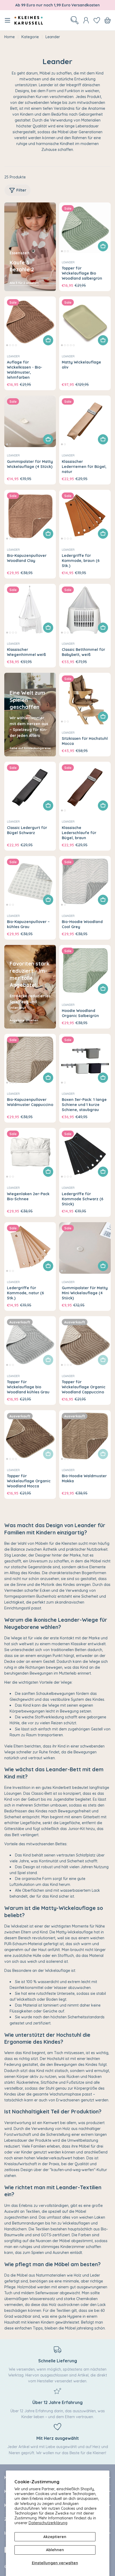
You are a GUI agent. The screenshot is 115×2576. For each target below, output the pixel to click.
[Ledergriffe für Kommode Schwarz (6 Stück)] (85, 1154)
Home (9, 37)
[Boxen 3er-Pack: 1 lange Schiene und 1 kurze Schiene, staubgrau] (85, 1060)
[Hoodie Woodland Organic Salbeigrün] (85, 971)
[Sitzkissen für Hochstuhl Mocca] (85, 699)
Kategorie (30, 37)
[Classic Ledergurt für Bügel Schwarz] (30, 787)
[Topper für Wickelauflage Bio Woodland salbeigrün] (85, 228)
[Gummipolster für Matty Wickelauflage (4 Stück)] (30, 421)
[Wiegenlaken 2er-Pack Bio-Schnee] (30, 1154)
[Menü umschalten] (7, 20)
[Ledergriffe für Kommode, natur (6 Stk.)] (30, 1248)
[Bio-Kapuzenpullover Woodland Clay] (30, 516)
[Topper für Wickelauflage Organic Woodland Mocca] (30, 1436)
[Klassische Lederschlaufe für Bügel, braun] (85, 787)
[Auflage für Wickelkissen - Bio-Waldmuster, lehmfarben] (30, 322)
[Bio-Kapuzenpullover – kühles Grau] (30, 882)
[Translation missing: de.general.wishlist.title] (97, 20)
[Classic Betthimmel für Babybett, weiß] (85, 610)
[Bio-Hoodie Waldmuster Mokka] (85, 1436)
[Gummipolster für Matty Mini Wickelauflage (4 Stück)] (85, 1248)
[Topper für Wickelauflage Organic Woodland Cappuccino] (85, 1342)
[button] (62, 251)
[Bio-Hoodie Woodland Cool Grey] (85, 882)
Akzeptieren (55, 2537)
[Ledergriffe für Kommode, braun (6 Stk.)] (85, 516)
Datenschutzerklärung (48, 2523)
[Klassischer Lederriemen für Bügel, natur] (85, 421)
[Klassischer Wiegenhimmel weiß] (30, 610)
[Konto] (86, 20)
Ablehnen (55, 2550)
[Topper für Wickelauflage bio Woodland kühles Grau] (30, 1342)
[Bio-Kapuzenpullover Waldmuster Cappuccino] (30, 1060)
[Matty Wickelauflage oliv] (85, 322)
